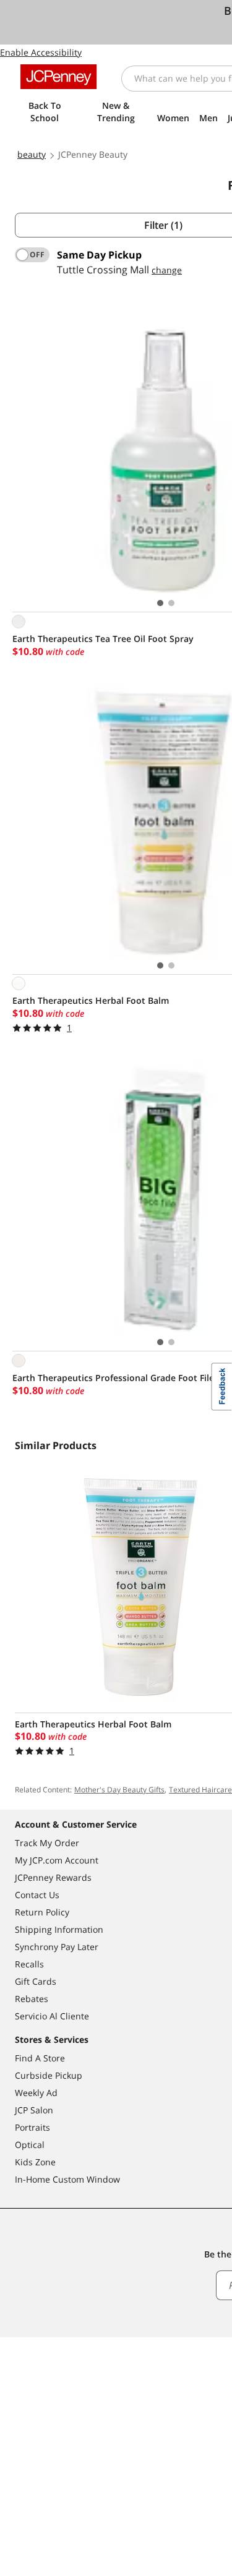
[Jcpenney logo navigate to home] (58, 77)
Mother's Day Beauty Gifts (119, 1790)
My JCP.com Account (57, 1860)
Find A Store (40, 2058)
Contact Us (37, 1895)
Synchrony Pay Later (57, 1947)
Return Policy (42, 1912)
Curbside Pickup (49, 2075)
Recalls (29, 1964)
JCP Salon (34, 2110)
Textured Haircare (200, 1790)
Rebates (32, 1999)
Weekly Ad (36, 2093)
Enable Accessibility (41, 52)
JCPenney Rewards (53, 1877)
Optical (30, 2145)
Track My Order (47, 1843)
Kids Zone (35, 2162)
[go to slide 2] (171, 603)
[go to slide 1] (160, 603)
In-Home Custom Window (67, 2179)
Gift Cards (36, 1981)
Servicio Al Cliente (52, 2016)
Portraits (32, 2127)
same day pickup (99, 255)
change (167, 270)
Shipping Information (59, 1929)
